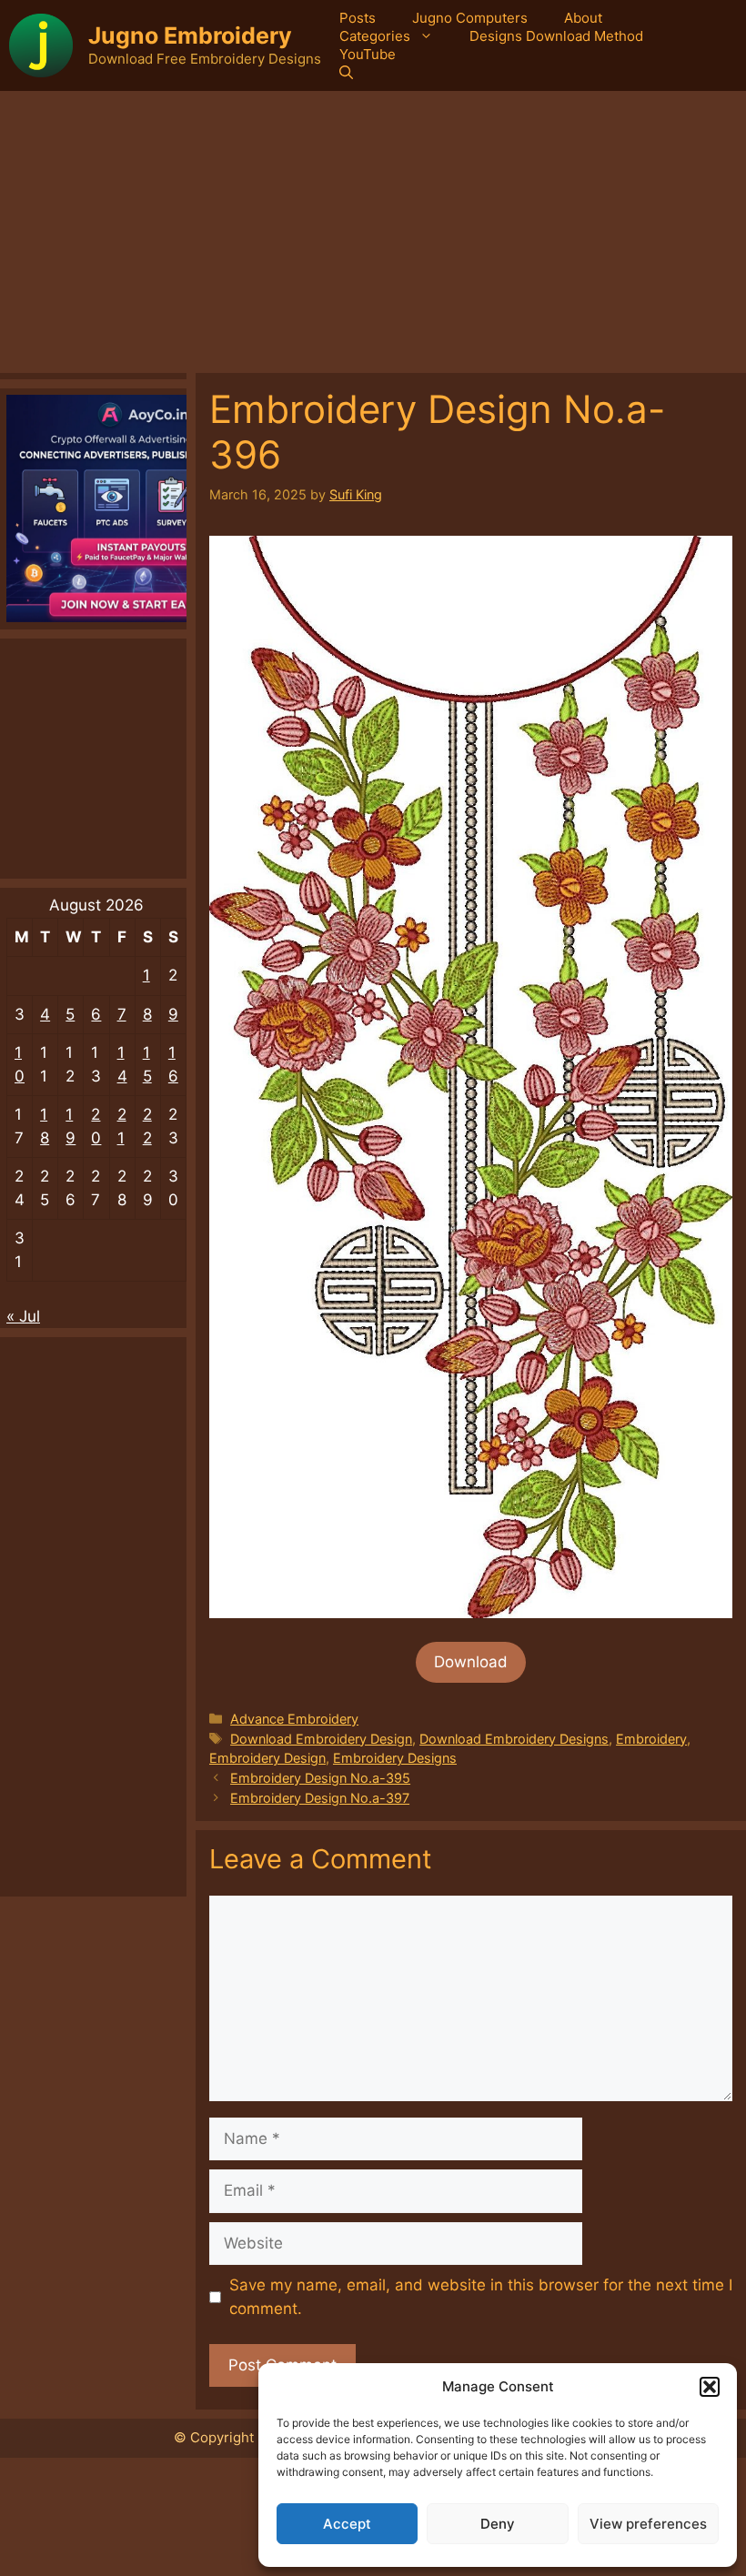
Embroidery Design (267, 1758)
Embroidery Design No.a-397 (320, 1798)
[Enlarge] (709, 559)
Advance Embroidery (294, 1719)
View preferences (648, 2524)
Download (471, 1662)
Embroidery (651, 1739)
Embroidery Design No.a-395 (320, 1778)
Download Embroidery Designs (514, 1739)
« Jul (23, 1316)
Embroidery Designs (395, 1758)
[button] (710, 2387)
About (583, 18)
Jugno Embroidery (190, 35)
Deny (498, 2524)
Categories (375, 36)
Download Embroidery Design (321, 1739)
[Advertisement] (373, 227)
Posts (358, 18)
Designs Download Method (556, 36)
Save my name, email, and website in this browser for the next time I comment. (481, 2297)
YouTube (368, 54)
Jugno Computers (470, 18)
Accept (347, 2524)
